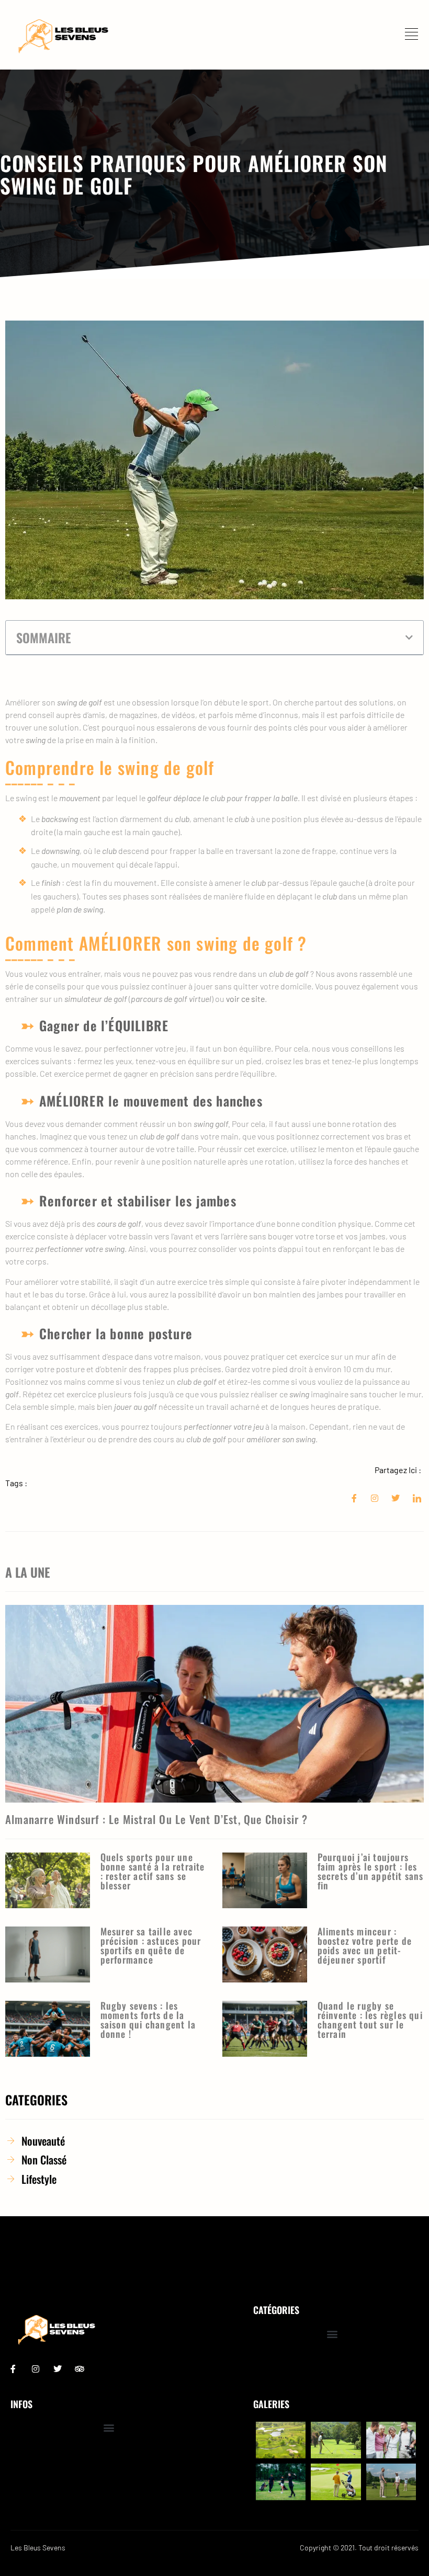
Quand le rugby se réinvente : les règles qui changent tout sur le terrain (370, 2020)
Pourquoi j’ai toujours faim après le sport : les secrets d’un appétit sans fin (371, 1871)
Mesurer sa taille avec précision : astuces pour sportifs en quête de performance (151, 1945)
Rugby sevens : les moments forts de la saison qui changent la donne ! (148, 2020)
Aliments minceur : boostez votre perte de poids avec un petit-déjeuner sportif (365, 1945)
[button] (409, 637)
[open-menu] (414, 35)
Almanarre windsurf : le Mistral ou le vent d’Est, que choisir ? (157, 1819)
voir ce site (245, 999)
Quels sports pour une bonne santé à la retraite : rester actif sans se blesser (153, 1871)
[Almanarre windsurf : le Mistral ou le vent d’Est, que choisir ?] (214, 1704)
